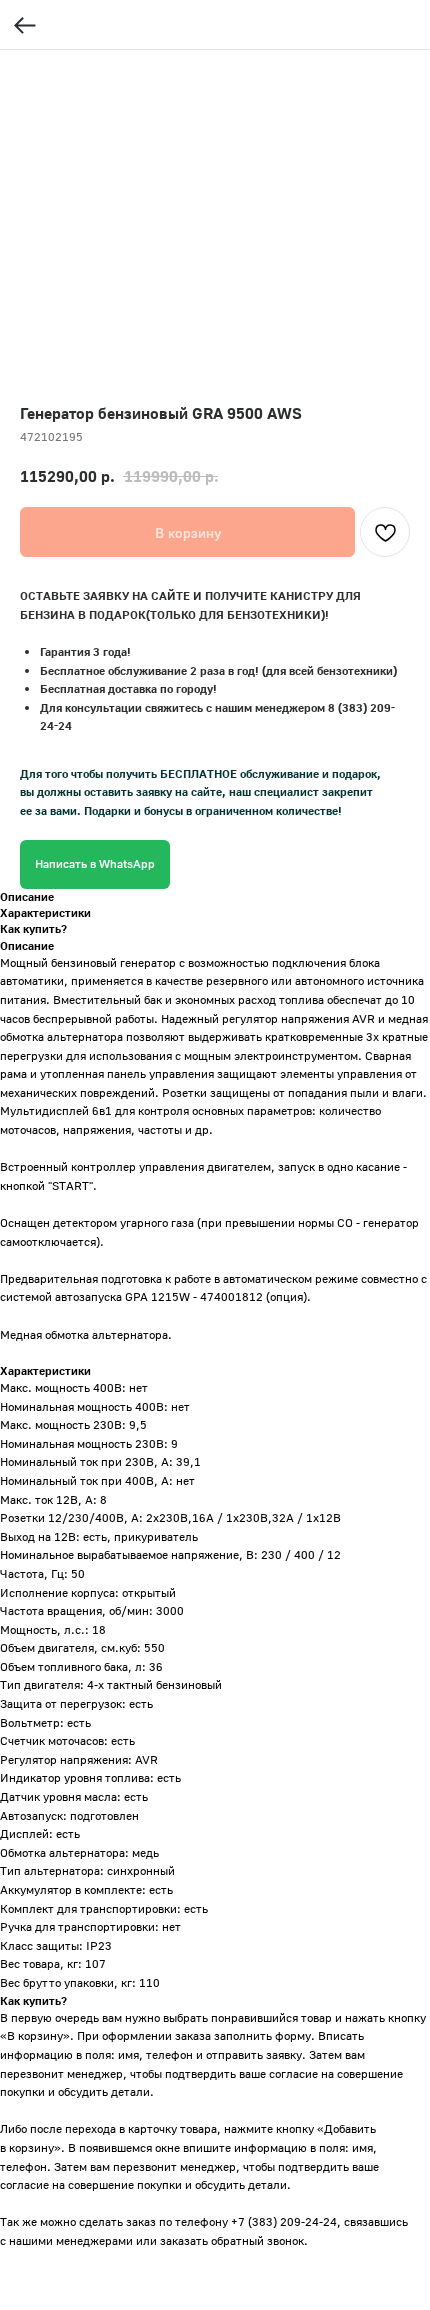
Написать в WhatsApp (95, 863)
